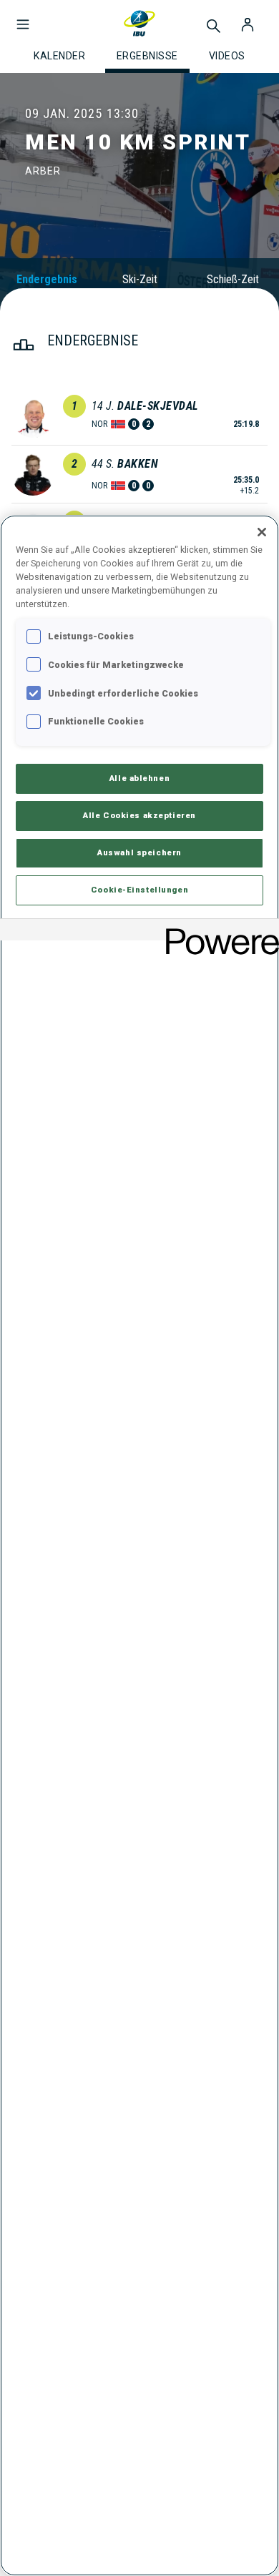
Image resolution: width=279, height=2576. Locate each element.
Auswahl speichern (139, 852)
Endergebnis (47, 279)
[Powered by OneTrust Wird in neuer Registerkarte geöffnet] (217, 931)
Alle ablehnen (139, 778)
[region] (139, 1545)
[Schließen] (262, 532)
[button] (23, 17)
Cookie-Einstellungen (139, 890)
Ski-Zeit (140, 279)
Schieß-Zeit (233, 279)
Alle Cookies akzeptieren (139, 815)
